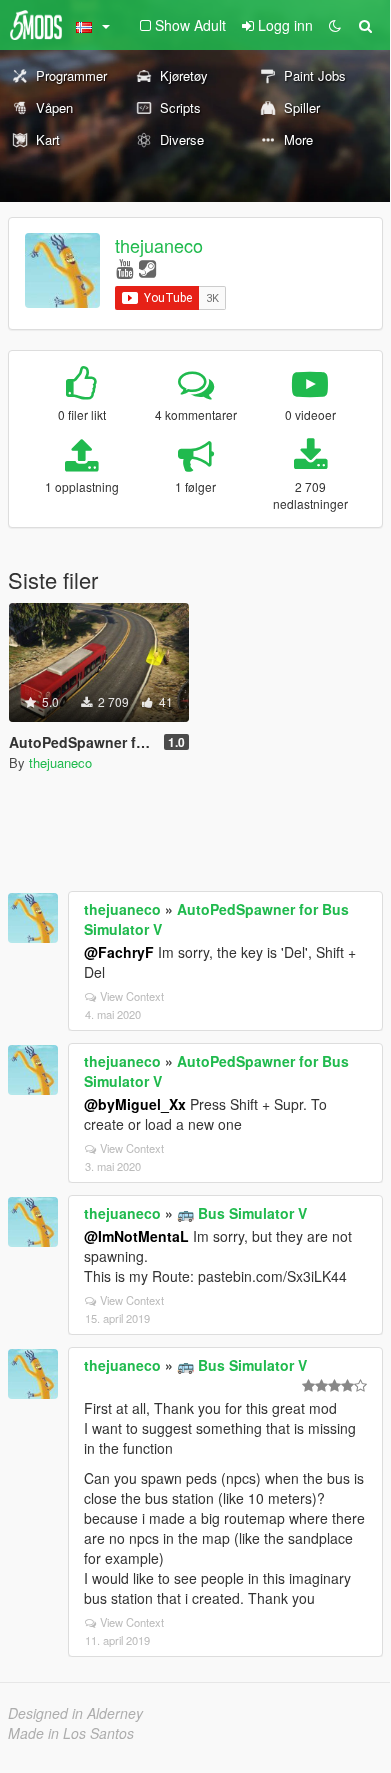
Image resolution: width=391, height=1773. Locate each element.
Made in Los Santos (71, 1733)
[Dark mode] (335, 25)
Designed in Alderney (75, 1713)
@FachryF (119, 952)
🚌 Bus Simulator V (242, 1213)
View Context (132, 996)
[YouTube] (124, 267)
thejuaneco (159, 245)
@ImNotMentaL (136, 1236)
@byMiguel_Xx (135, 1104)
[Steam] (147, 267)
